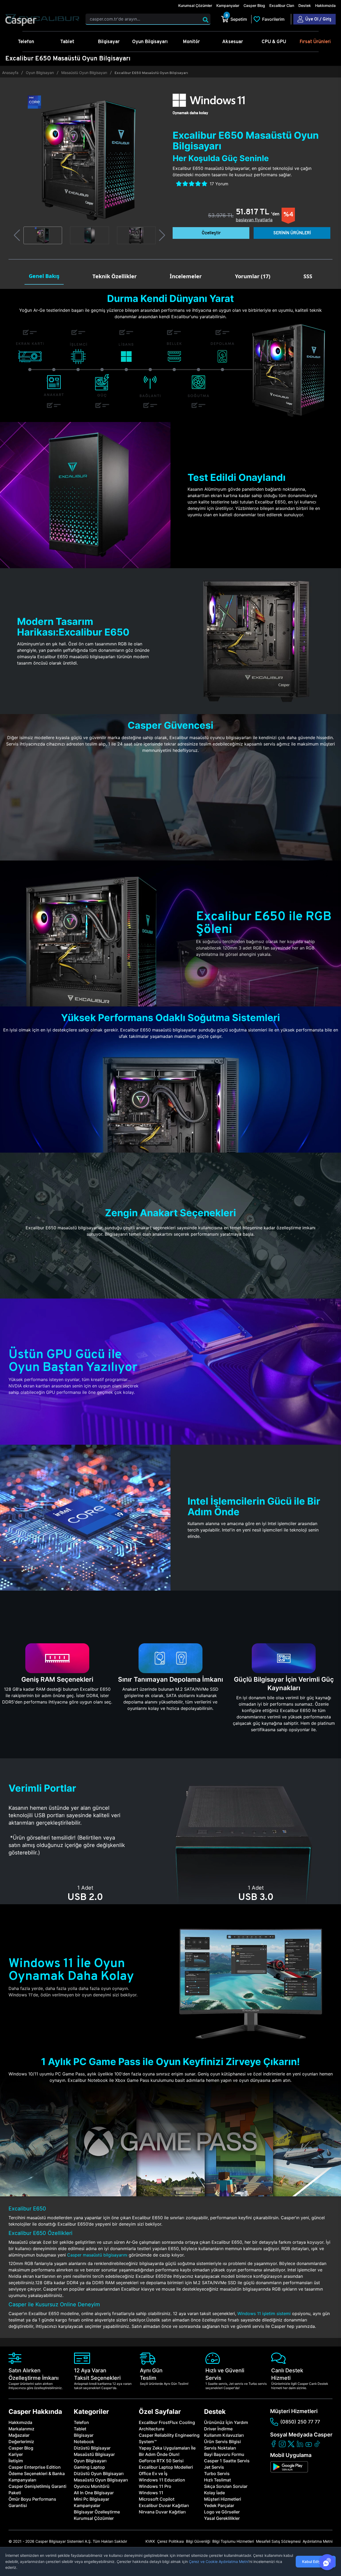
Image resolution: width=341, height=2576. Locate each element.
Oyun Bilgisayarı (40, 73)
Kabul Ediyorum (316, 2561)
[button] (17, 235)
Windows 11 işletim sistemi (264, 2313)
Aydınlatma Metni (318, 2541)
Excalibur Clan (282, 5)
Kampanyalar (228, 5)
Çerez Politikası (170, 2541)
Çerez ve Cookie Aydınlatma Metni (219, 2561)
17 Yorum (219, 184)
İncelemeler (186, 276)
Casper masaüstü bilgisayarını (97, 2255)
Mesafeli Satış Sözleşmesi (278, 2541)
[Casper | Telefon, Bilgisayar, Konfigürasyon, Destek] (42, 21)
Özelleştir (211, 233)
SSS (308, 276)
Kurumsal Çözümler (195, 5)
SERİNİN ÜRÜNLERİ (292, 233)
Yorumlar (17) (253, 276)
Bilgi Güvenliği (198, 2541)
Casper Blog (254, 5)
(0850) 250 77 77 (300, 2422)
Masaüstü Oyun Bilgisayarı (84, 73)
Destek (305, 5)
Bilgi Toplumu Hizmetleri (233, 2541)
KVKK (150, 2541)
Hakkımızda (325, 5)
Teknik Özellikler (115, 276)
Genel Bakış (44, 276)
